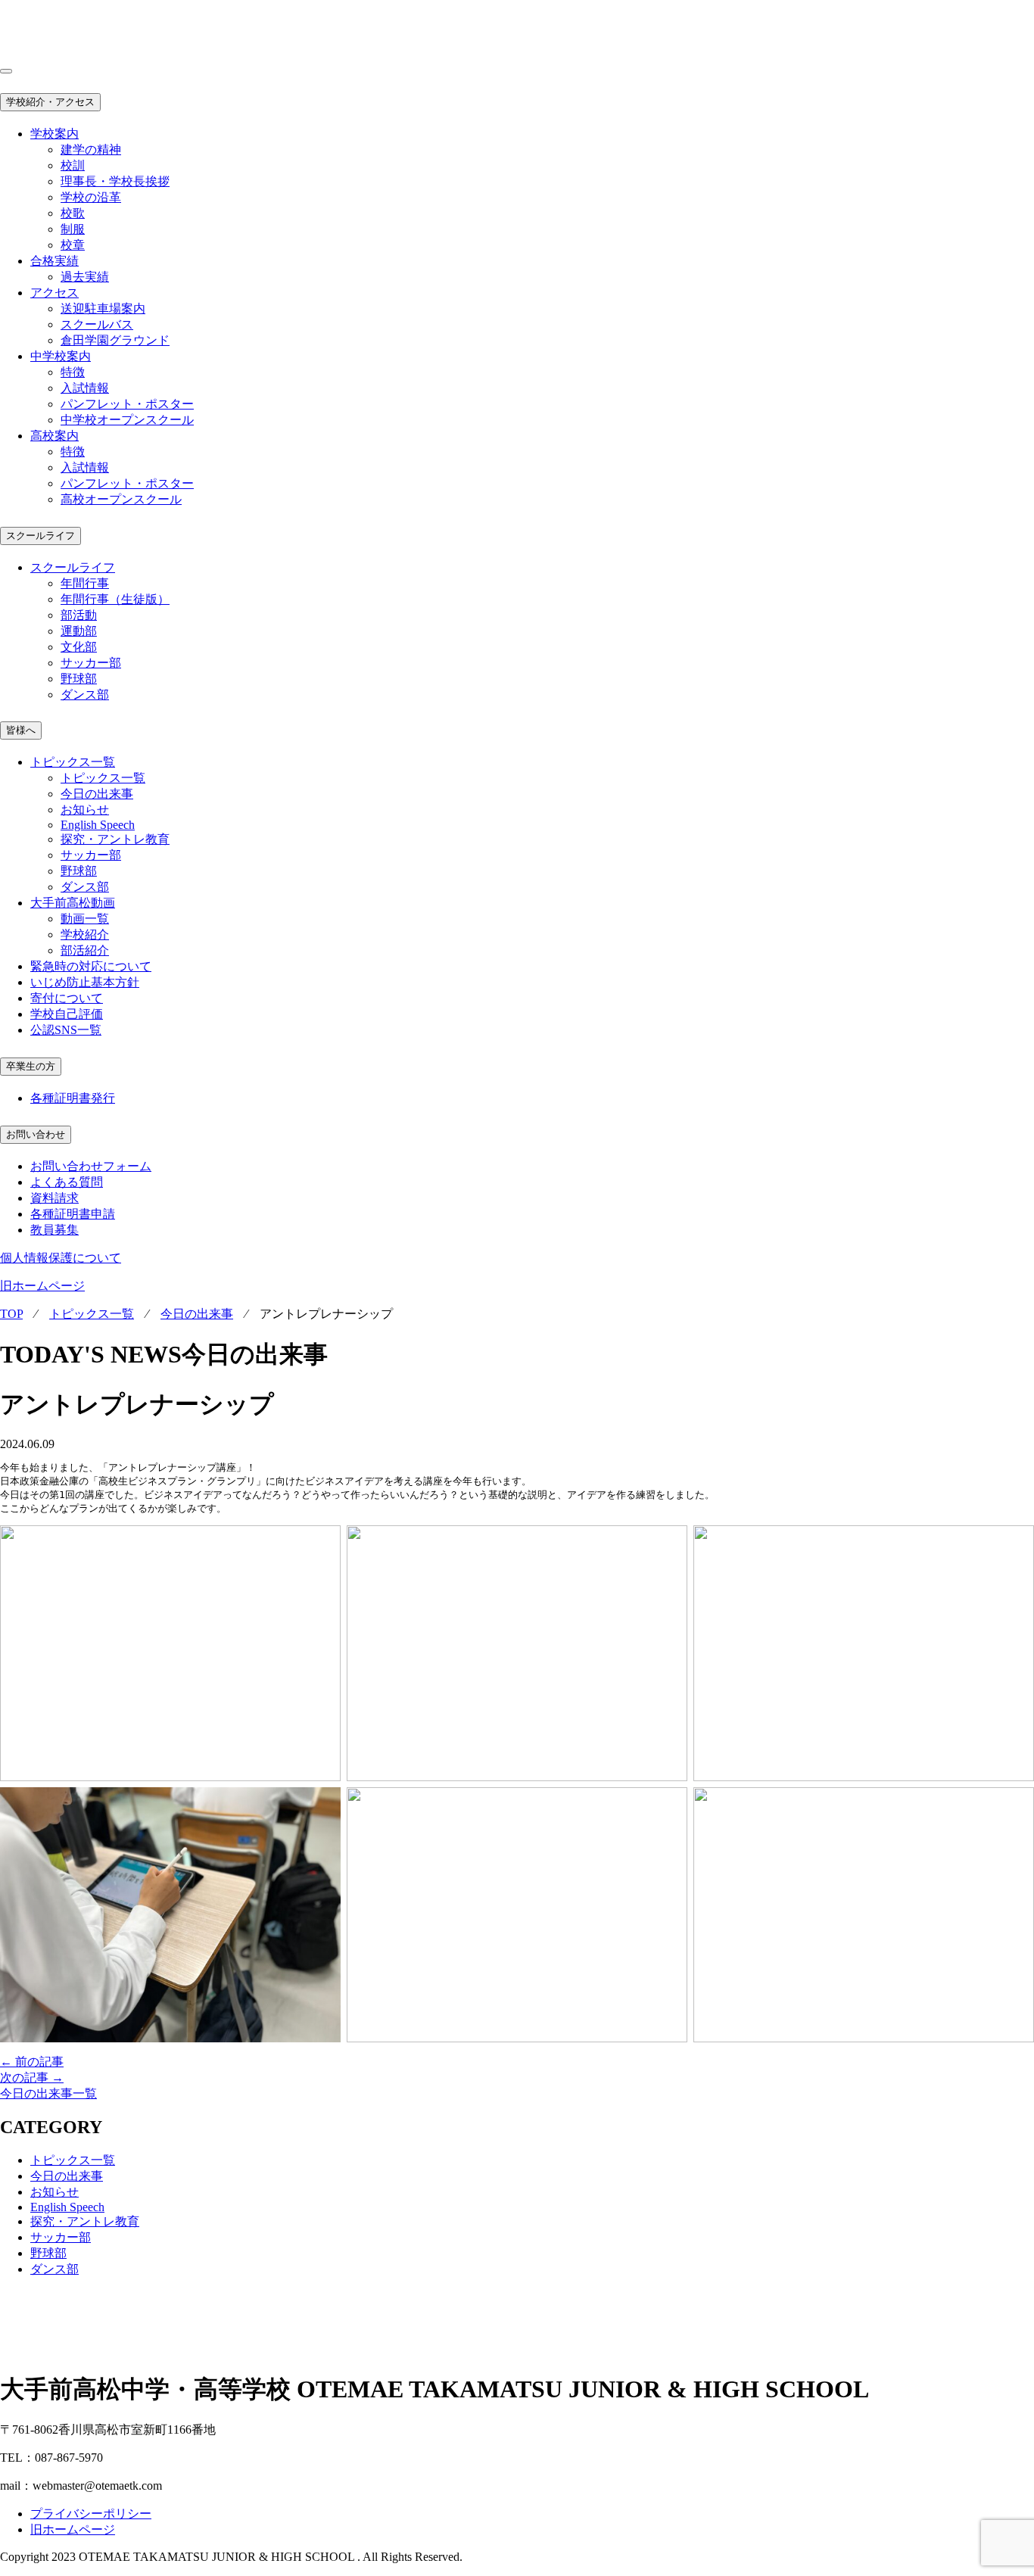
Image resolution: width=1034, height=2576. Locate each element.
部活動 (79, 615)
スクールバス (97, 324)
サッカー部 (91, 663)
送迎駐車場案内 (103, 308)
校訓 (73, 165)
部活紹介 (85, 950)
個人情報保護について (61, 1258)
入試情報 (85, 388)
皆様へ (21, 730)
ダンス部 (85, 695)
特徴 (73, 372)
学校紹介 (85, 934)
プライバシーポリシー (91, 2514)
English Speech (98, 825)
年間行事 (85, 583)
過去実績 (85, 277)
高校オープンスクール (121, 499)
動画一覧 (85, 919)
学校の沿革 (91, 197)
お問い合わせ (36, 1134)
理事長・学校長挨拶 (115, 181)
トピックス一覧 (103, 778)
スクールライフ (40, 536)
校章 (73, 245)
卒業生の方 (31, 1066)
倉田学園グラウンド (115, 340)
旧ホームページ (42, 1286)
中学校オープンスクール (127, 420)
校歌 (73, 213)
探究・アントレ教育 (115, 839)
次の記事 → (32, 2078)
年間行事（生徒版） (115, 599)
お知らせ (85, 810)
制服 (73, 229)
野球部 (79, 679)
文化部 (79, 647)
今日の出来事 (97, 794)
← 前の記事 (32, 2062)
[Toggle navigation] (6, 71)
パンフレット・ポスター (127, 404)
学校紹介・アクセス (50, 102)
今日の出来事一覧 (48, 2093)
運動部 (79, 631)
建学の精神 (91, 150)
